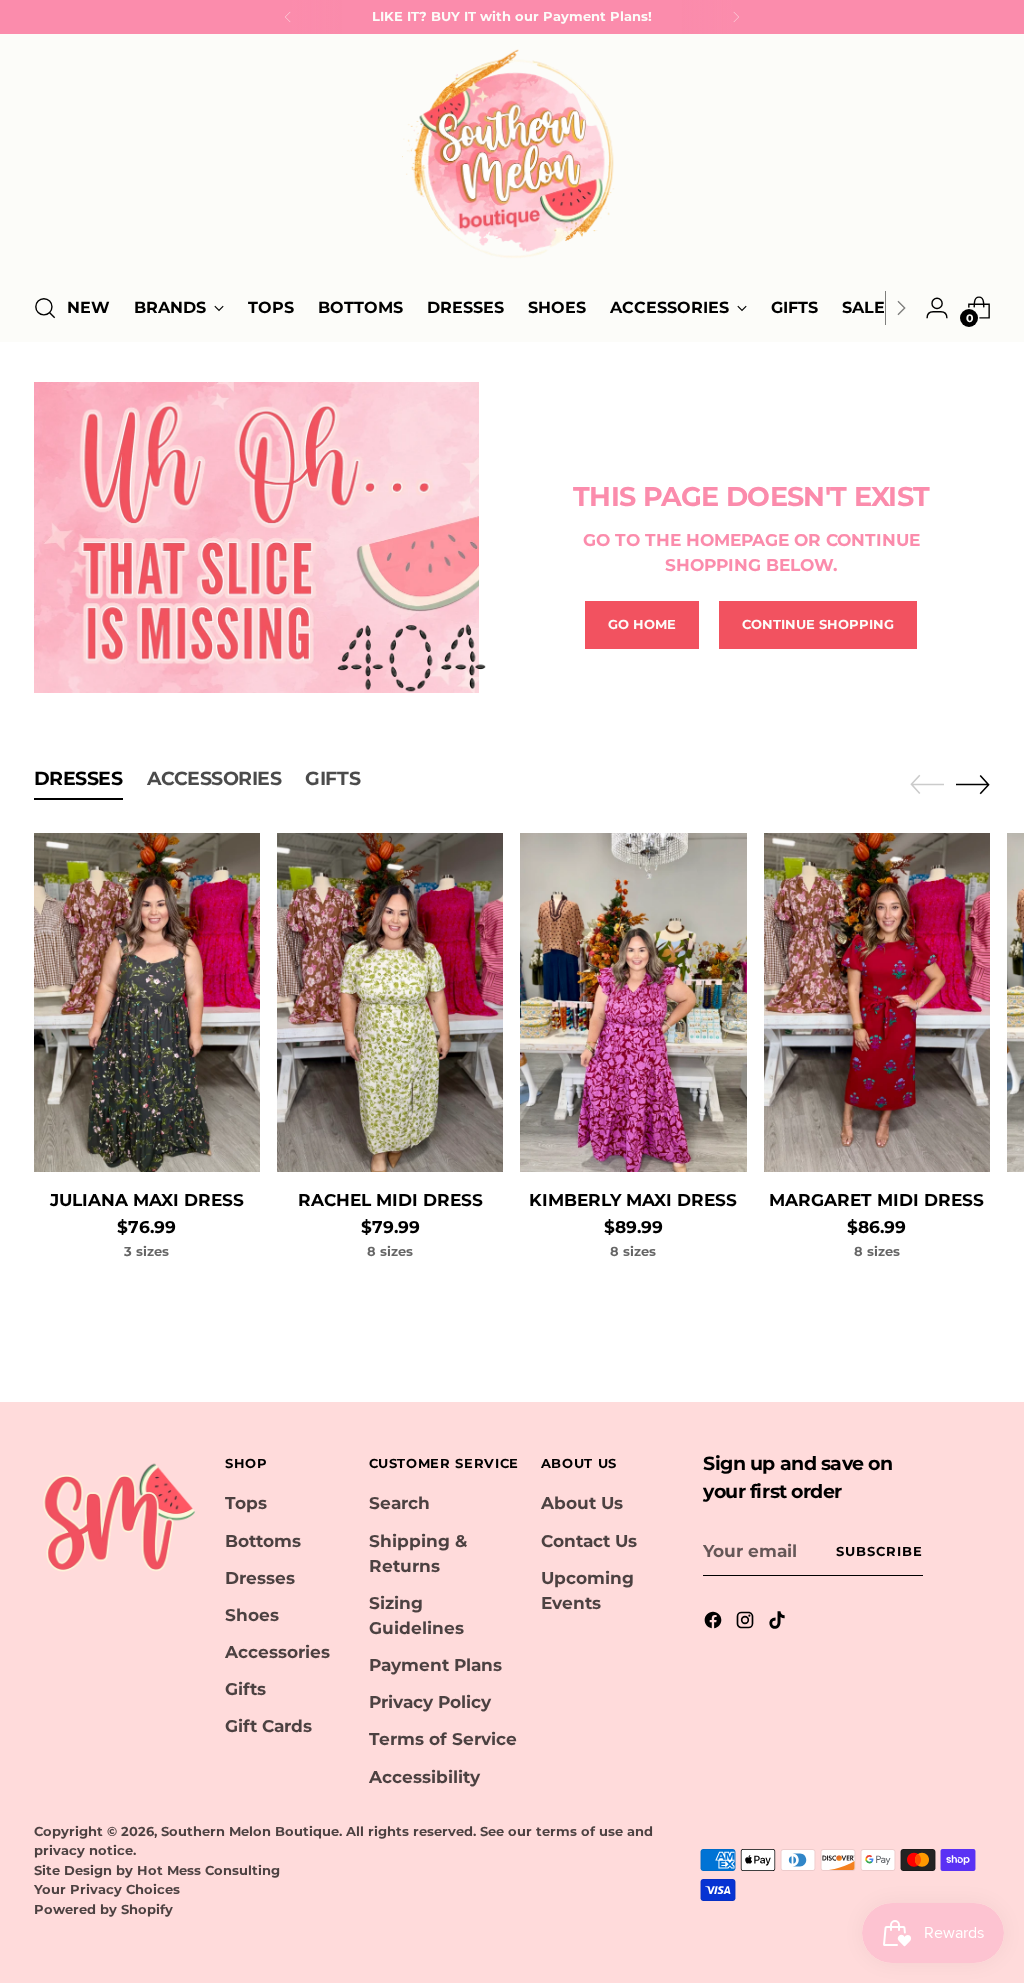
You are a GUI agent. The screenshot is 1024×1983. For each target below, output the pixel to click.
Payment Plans (435, 1665)
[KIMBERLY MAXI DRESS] (633, 1002)
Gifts (245, 1689)
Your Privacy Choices (107, 1889)
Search (399, 1503)
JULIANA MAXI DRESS (147, 1200)
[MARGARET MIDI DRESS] (877, 1002)
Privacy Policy (430, 1702)
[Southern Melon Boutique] (512, 160)
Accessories (277, 1652)
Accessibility (424, 1777)
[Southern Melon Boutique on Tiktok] (779, 1623)
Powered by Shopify (103, 1909)
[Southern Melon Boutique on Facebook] (715, 1623)
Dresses (260, 1578)
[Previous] (288, 17)
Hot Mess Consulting (208, 1870)
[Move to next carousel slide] (973, 784)
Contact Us (589, 1541)
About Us (582, 1503)
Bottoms (263, 1541)
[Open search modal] (45, 308)
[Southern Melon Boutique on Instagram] (747, 1623)
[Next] (736, 17)
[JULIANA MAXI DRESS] (147, 1002)
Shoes (252, 1615)
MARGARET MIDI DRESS (876, 1200)
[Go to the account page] (937, 308)
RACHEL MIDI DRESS (390, 1200)
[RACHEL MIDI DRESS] (390, 1002)
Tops (246, 1503)
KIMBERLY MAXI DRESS (633, 1200)
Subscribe (879, 1551)
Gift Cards (268, 1726)
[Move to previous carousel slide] (927, 785)
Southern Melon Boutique (250, 1831)
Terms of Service (443, 1739)
